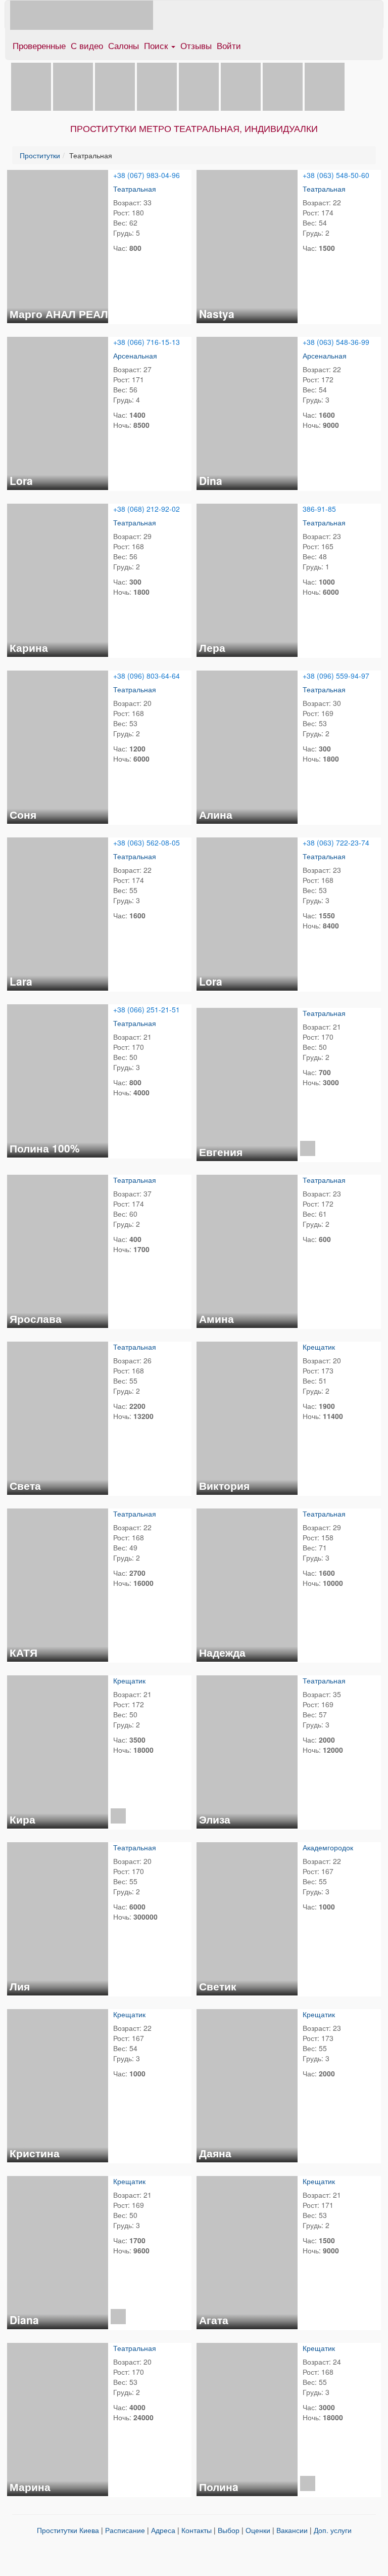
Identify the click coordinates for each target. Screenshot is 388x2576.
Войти (229, 45)
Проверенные (39, 45)
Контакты (197, 2530)
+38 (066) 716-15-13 (147, 342)
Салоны (124, 45)
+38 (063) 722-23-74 (336, 842)
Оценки (258, 2530)
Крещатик (319, 1347)
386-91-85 (319, 509)
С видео (87, 45)
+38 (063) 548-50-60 (336, 175)
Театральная (135, 189)
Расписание (125, 2530)
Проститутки (40, 155)
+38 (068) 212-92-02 (147, 509)
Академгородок (328, 1847)
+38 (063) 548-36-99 (336, 342)
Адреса (163, 2530)
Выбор (229, 2530)
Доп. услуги (333, 2530)
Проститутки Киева (68, 2530)
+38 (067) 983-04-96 (147, 175)
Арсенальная (135, 356)
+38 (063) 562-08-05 (147, 842)
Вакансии (292, 2530)
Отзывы (196, 45)
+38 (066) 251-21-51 (147, 1009)
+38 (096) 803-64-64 (147, 676)
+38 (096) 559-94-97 (336, 676)
